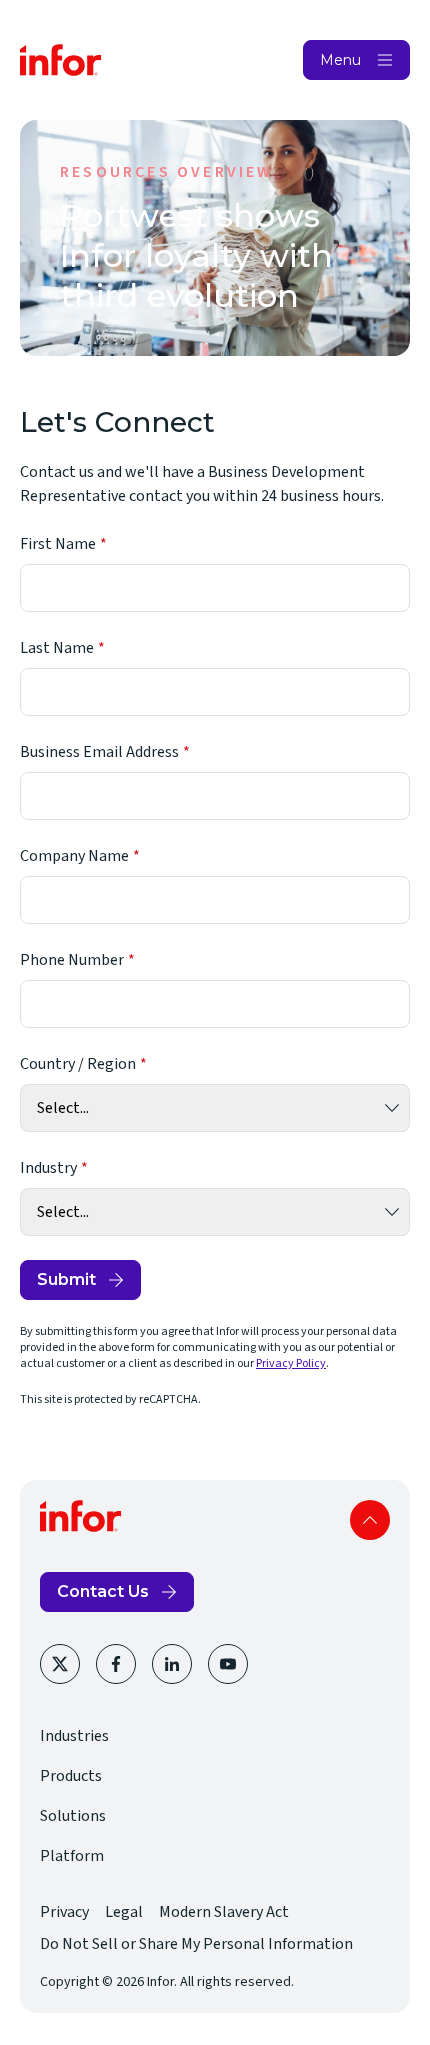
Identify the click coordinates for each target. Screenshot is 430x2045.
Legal (124, 1912)
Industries (74, 1736)
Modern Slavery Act (224, 1912)
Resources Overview (167, 172)
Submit (66, 1279)
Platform (72, 1856)
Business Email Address (99, 752)
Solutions (73, 1816)
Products (71, 1776)
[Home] (61, 60)
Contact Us (103, 1591)
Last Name (57, 648)
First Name (58, 544)
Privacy (64, 1912)
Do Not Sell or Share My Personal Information (196, 1944)
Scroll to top (370, 1520)
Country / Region (78, 1064)
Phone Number (72, 960)
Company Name (74, 856)
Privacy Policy (291, 1363)
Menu (340, 60)
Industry (48, 1168)
